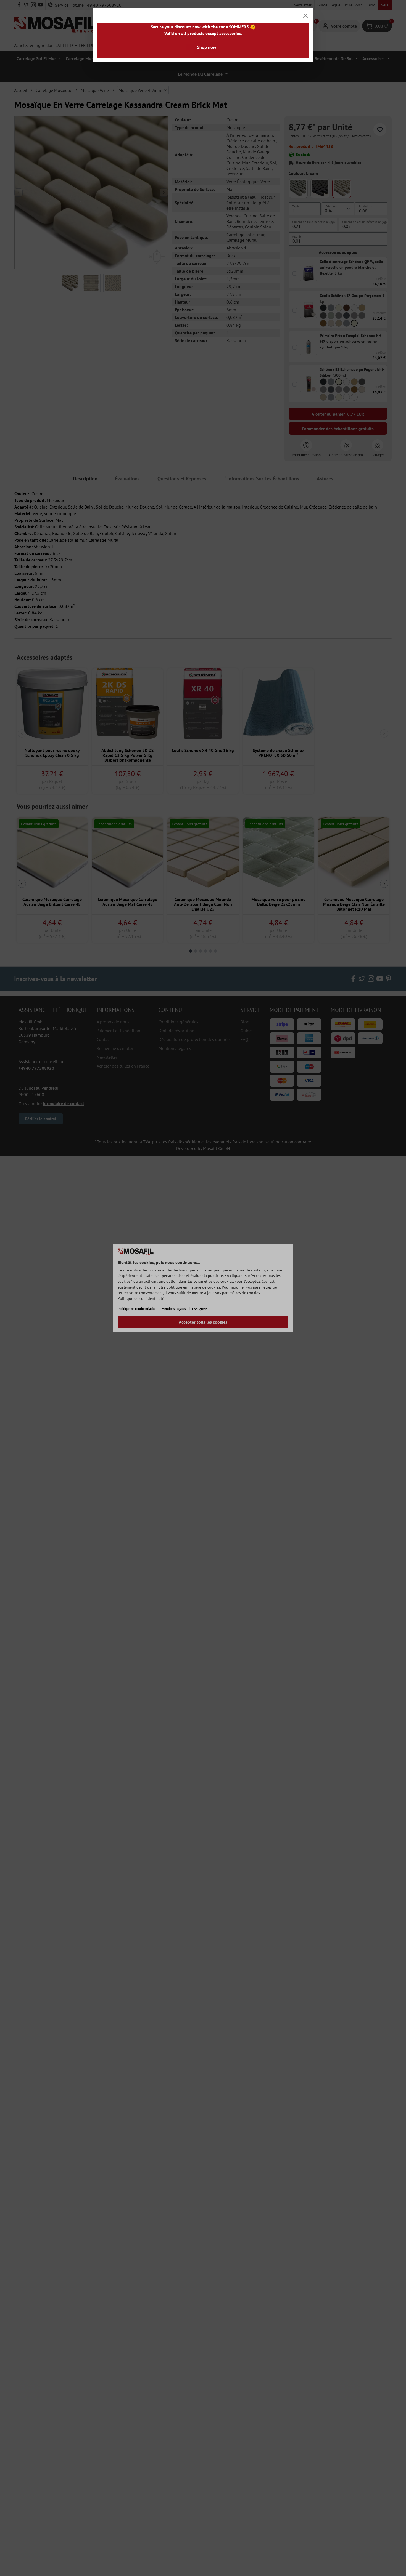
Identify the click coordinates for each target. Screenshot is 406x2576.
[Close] (305, 16)
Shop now (207, 47)
